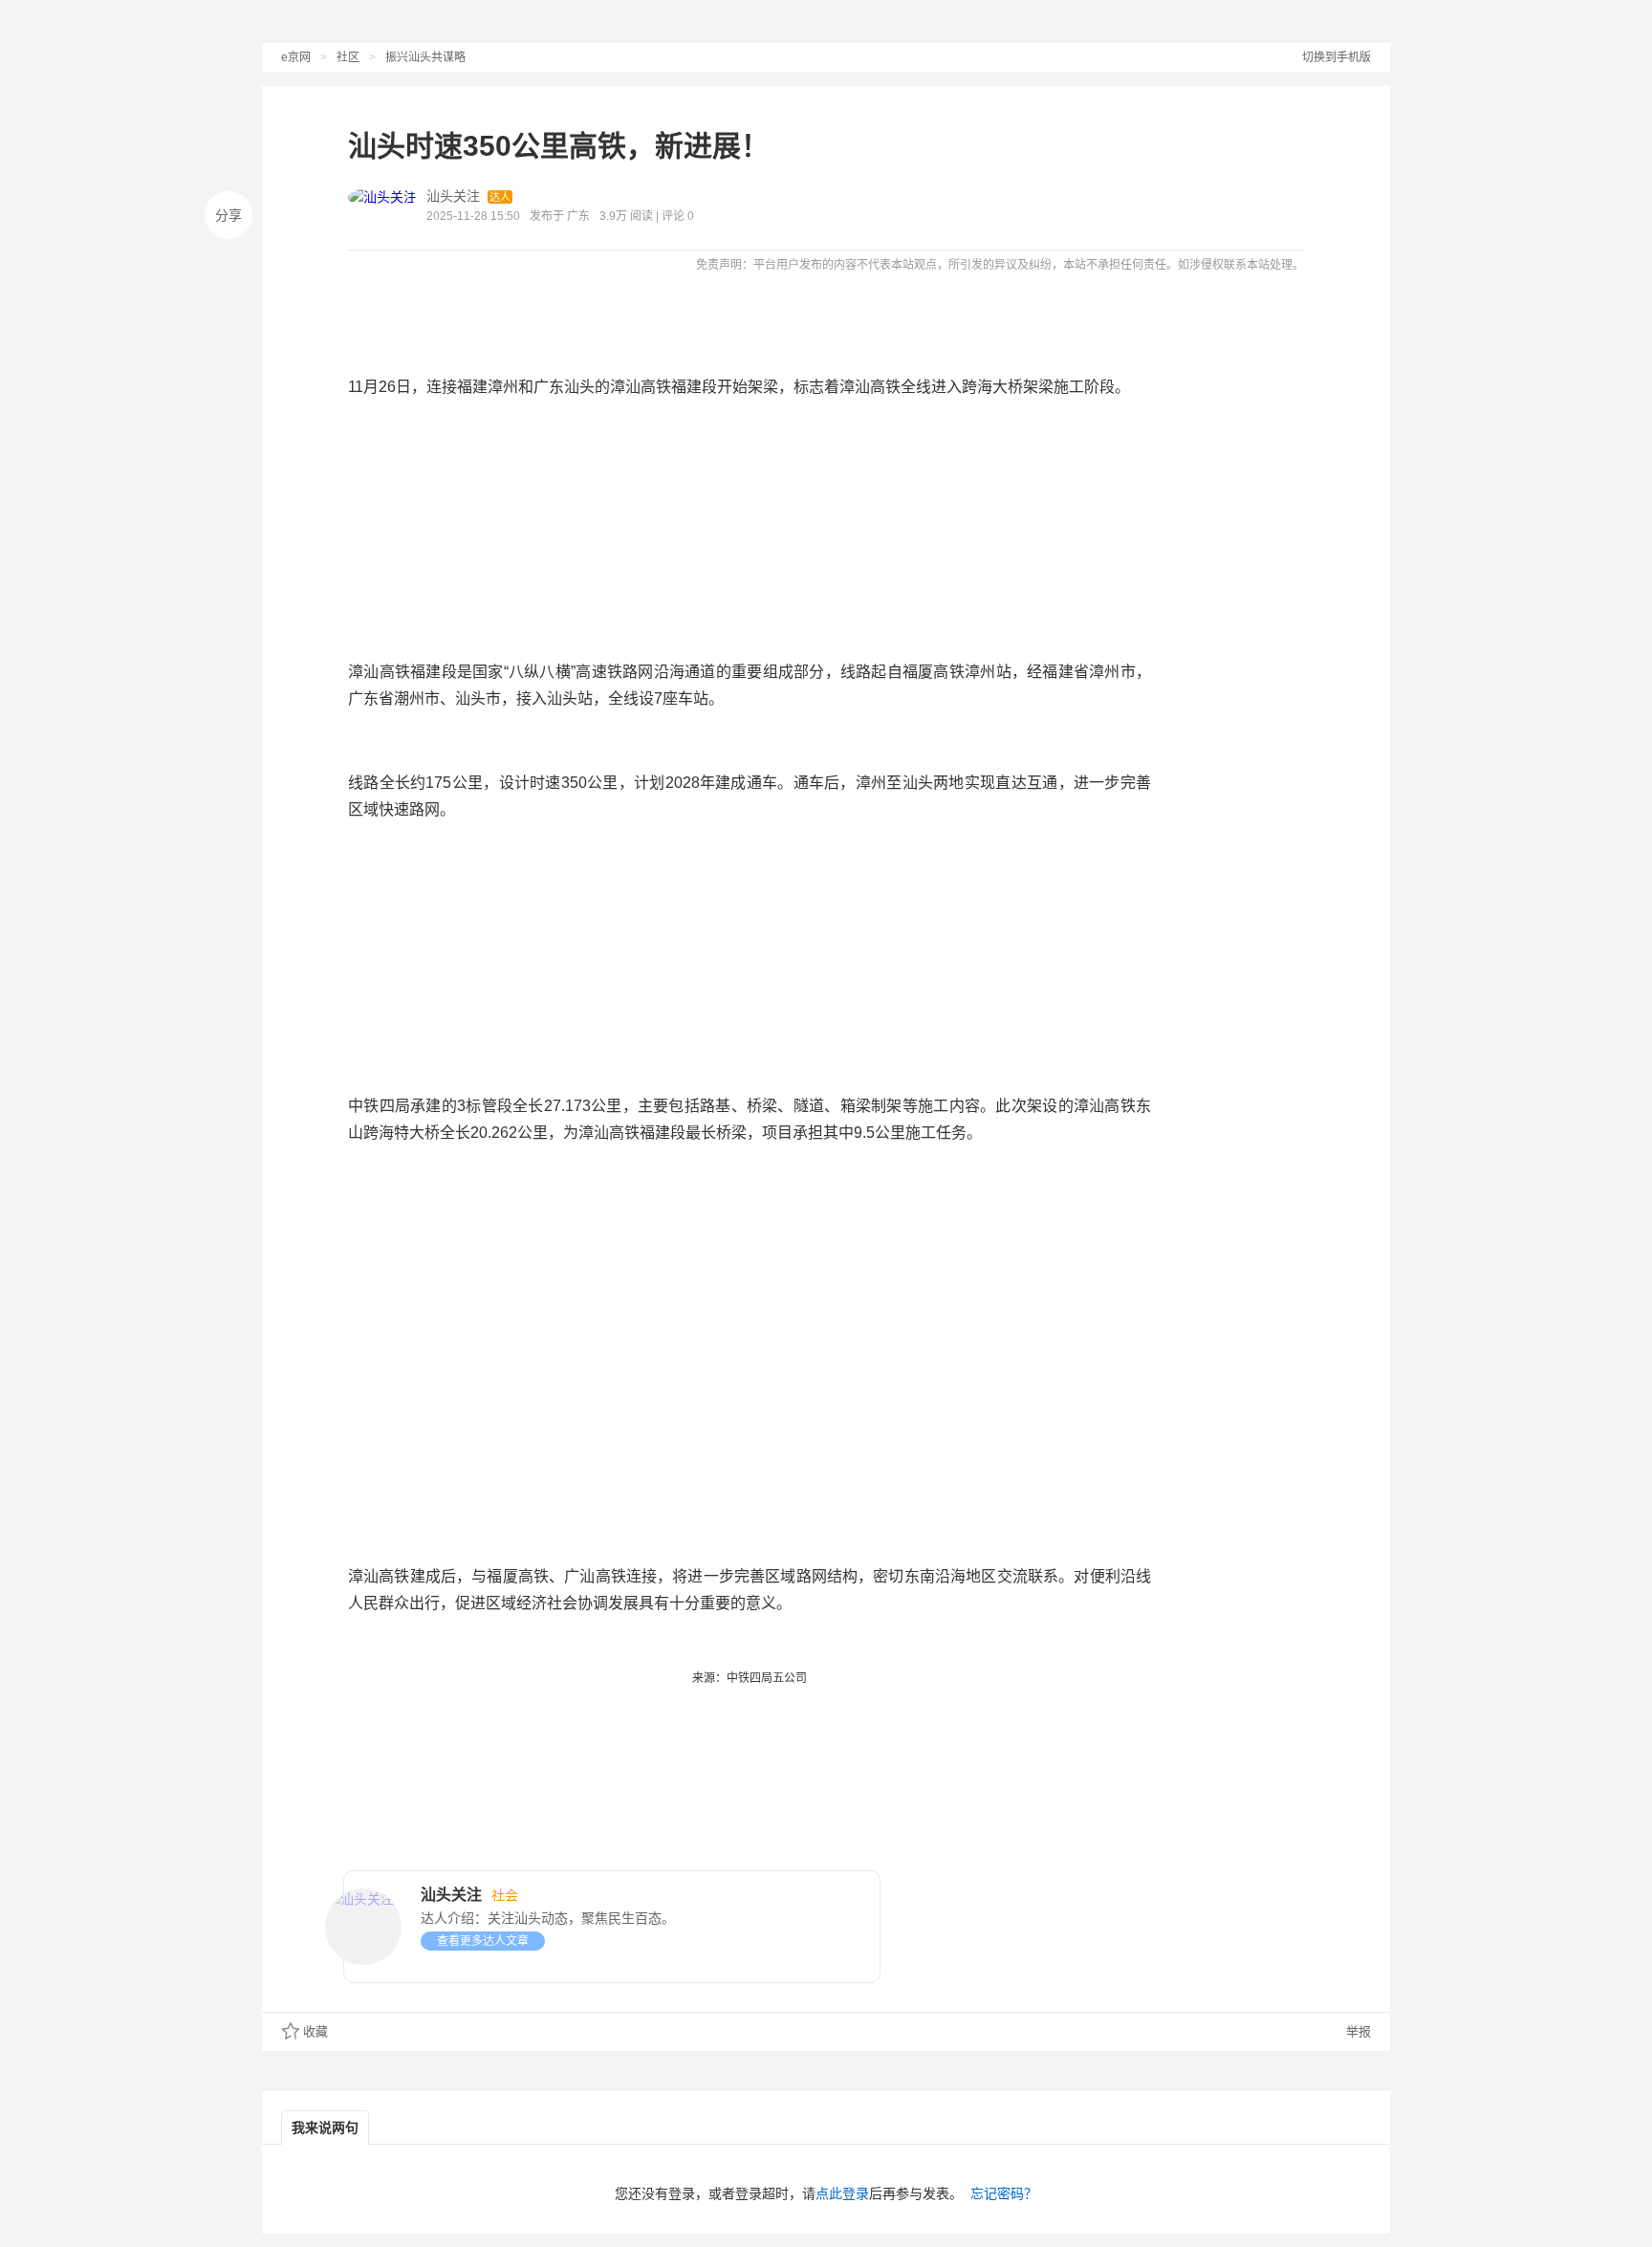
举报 (1357, 2031)
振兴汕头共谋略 (425, 57)
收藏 (315, 2031)
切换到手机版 (1337, 57)
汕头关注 (453, 196)
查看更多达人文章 (483, 1941)
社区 (348, 57)
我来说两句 (325, 2127)
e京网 (296, 57)
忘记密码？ (1004, 2193)
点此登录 (842, 2193)
